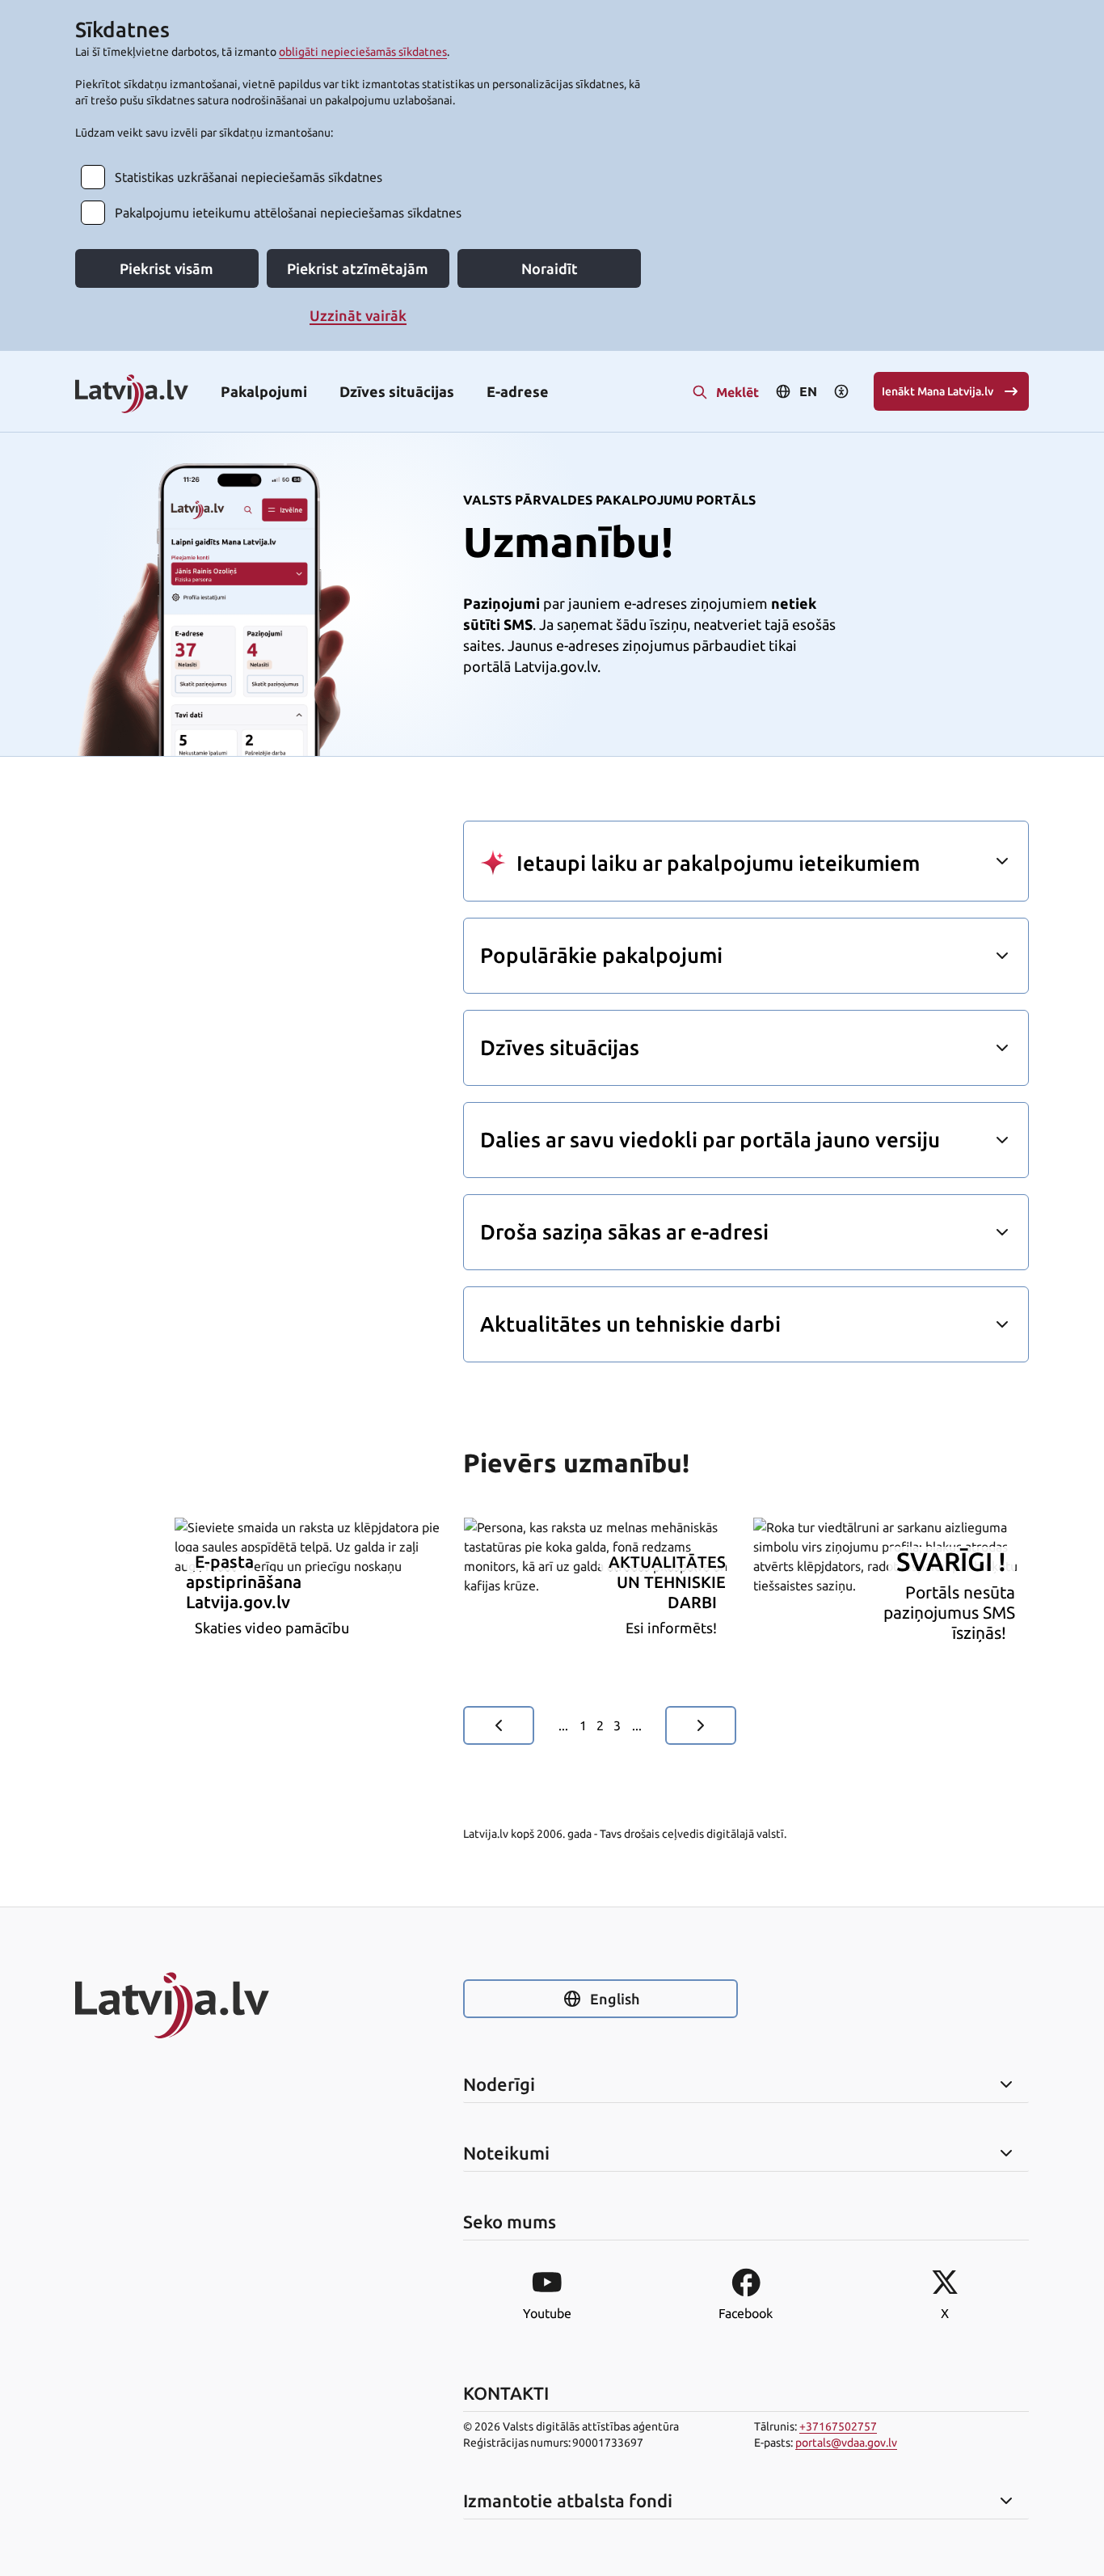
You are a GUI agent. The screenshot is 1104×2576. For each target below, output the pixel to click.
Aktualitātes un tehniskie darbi (630, 1324)
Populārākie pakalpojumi (601, 955)
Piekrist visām (166, 268)
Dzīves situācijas (397, 391)
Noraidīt (550, 268)
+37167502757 (838, 2426)
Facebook (746, 2313)
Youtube (547, 2313)
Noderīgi (499, 2084)
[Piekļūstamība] (841, 391)
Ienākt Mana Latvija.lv (938, 391)
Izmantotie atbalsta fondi (568, 2501)
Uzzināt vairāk (358, 315)
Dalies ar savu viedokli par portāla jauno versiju (710, 1140)
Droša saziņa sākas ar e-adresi (624, 1232)
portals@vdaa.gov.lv (846, 2443)
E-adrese (518, 391)
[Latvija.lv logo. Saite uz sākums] (132, 395)
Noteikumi (506, 2153)
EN (808, 391)
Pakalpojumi (264, 391)
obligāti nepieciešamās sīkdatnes (363, 52)
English (615, 1999)
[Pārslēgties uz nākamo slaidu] (701, 1725)
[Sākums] (213, 2005)
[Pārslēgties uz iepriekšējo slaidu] (499, 1725)
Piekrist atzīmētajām (358, 268)
